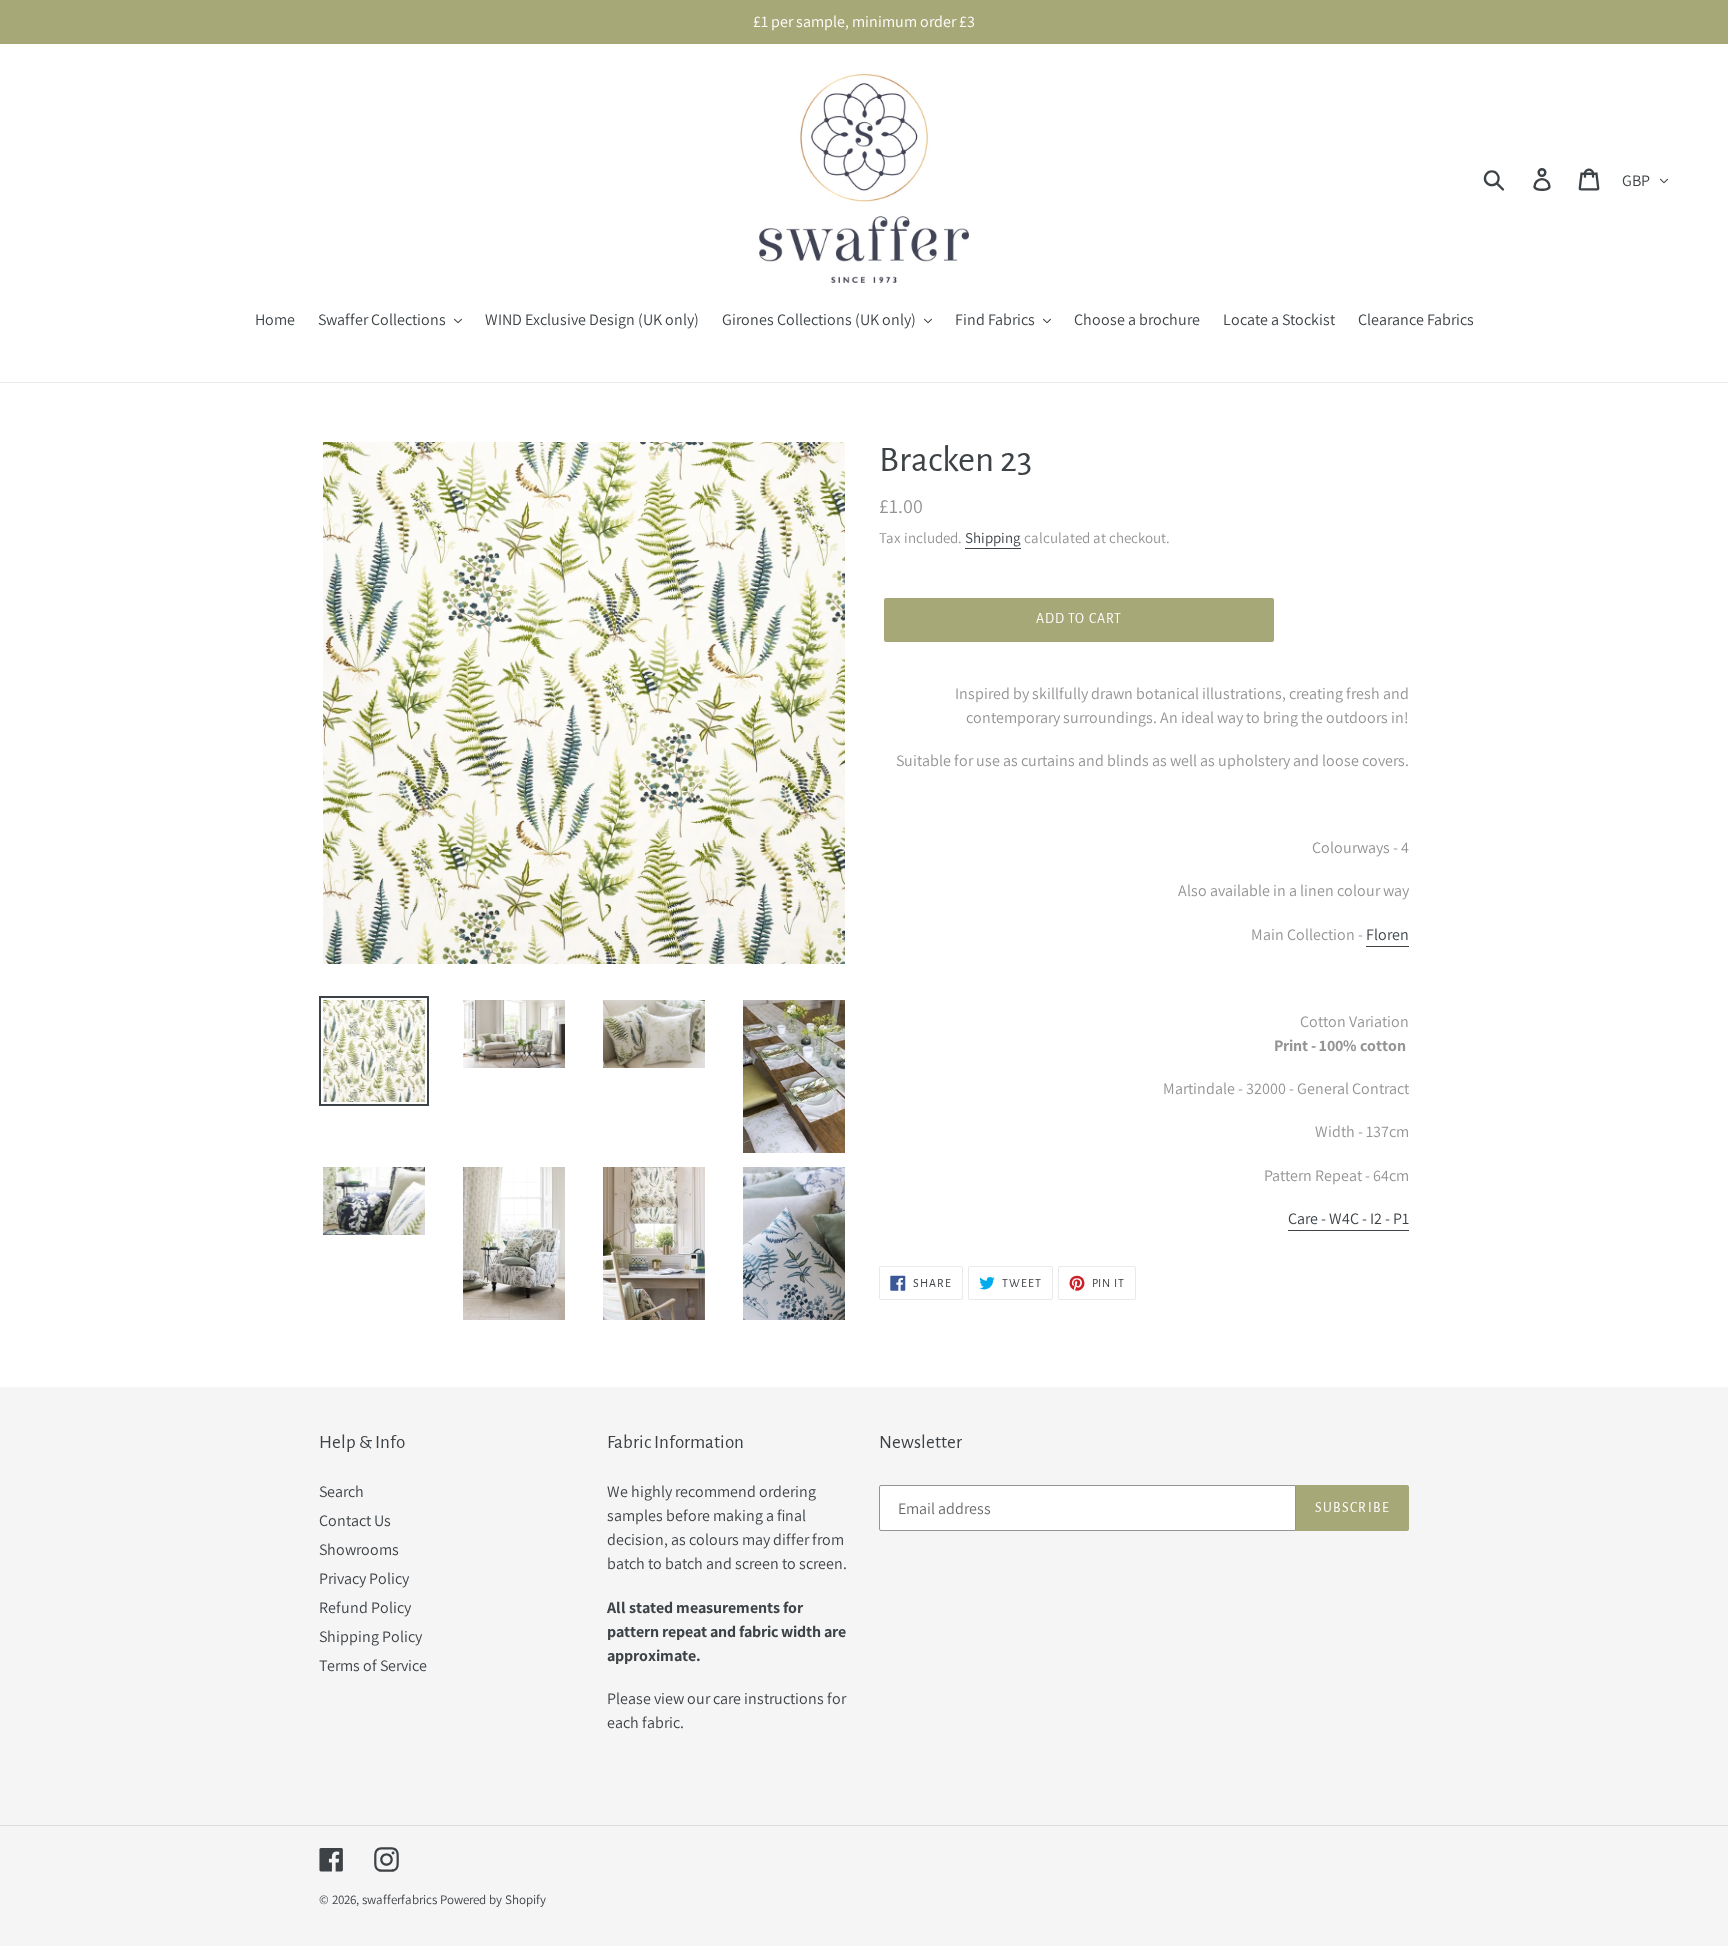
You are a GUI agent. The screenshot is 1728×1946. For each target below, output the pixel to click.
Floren (1387, 934)
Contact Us (355, 1520)
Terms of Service (373, 1665)
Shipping (993, 537)
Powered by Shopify (493, 1899)
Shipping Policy (370, 1636)
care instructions (768, 1698)
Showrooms (359, 1549)
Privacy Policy (364, 1578)
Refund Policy (365, 1607)
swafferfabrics (399, 1899)
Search (341, 1491)
